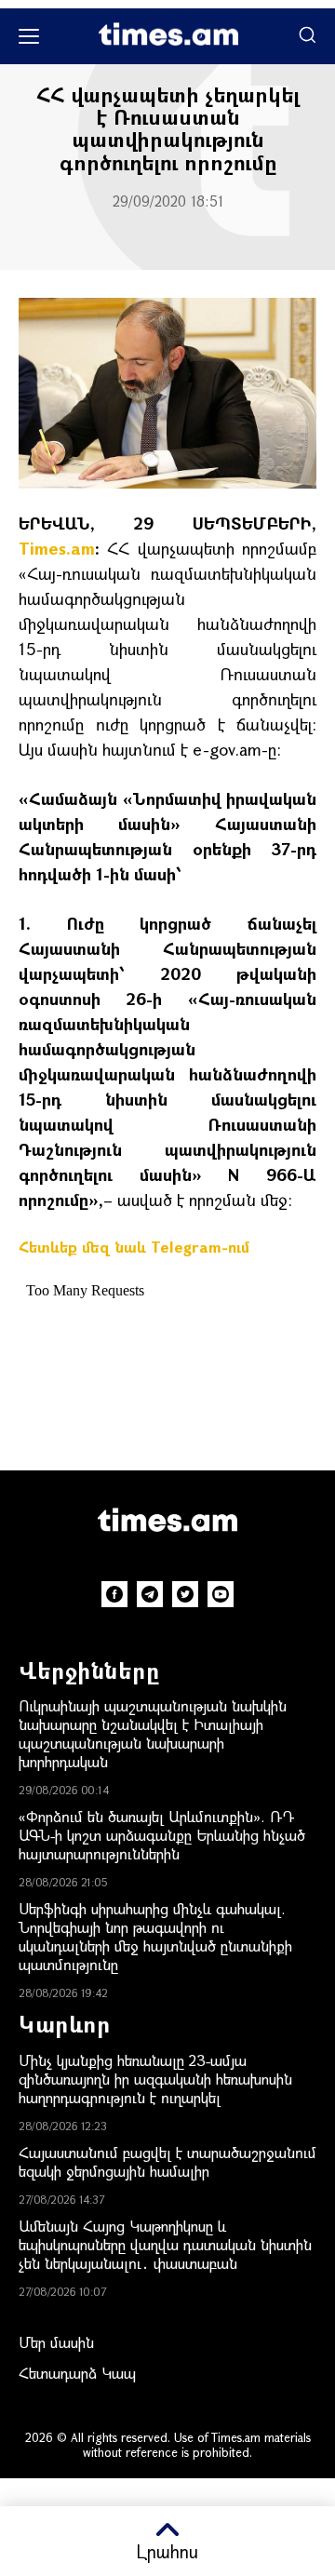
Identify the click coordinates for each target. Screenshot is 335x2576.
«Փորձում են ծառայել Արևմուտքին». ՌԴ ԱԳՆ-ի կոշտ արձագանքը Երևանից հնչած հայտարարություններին (162, 1835)
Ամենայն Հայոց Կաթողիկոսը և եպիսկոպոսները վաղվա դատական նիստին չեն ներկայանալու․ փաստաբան (165, 2244)
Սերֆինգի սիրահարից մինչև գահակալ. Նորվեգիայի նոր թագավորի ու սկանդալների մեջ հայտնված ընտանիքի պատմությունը (155, 1936)
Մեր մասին (56, 2342)
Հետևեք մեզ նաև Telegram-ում (134, 1247)
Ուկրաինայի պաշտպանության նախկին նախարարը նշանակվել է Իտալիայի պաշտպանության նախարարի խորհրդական (153, 1733)
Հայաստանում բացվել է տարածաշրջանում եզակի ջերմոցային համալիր (167, 2161)
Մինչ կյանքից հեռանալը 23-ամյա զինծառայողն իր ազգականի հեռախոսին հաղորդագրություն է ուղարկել (155, 2079)
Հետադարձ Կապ (77, 2373)
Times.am (57, 548)
